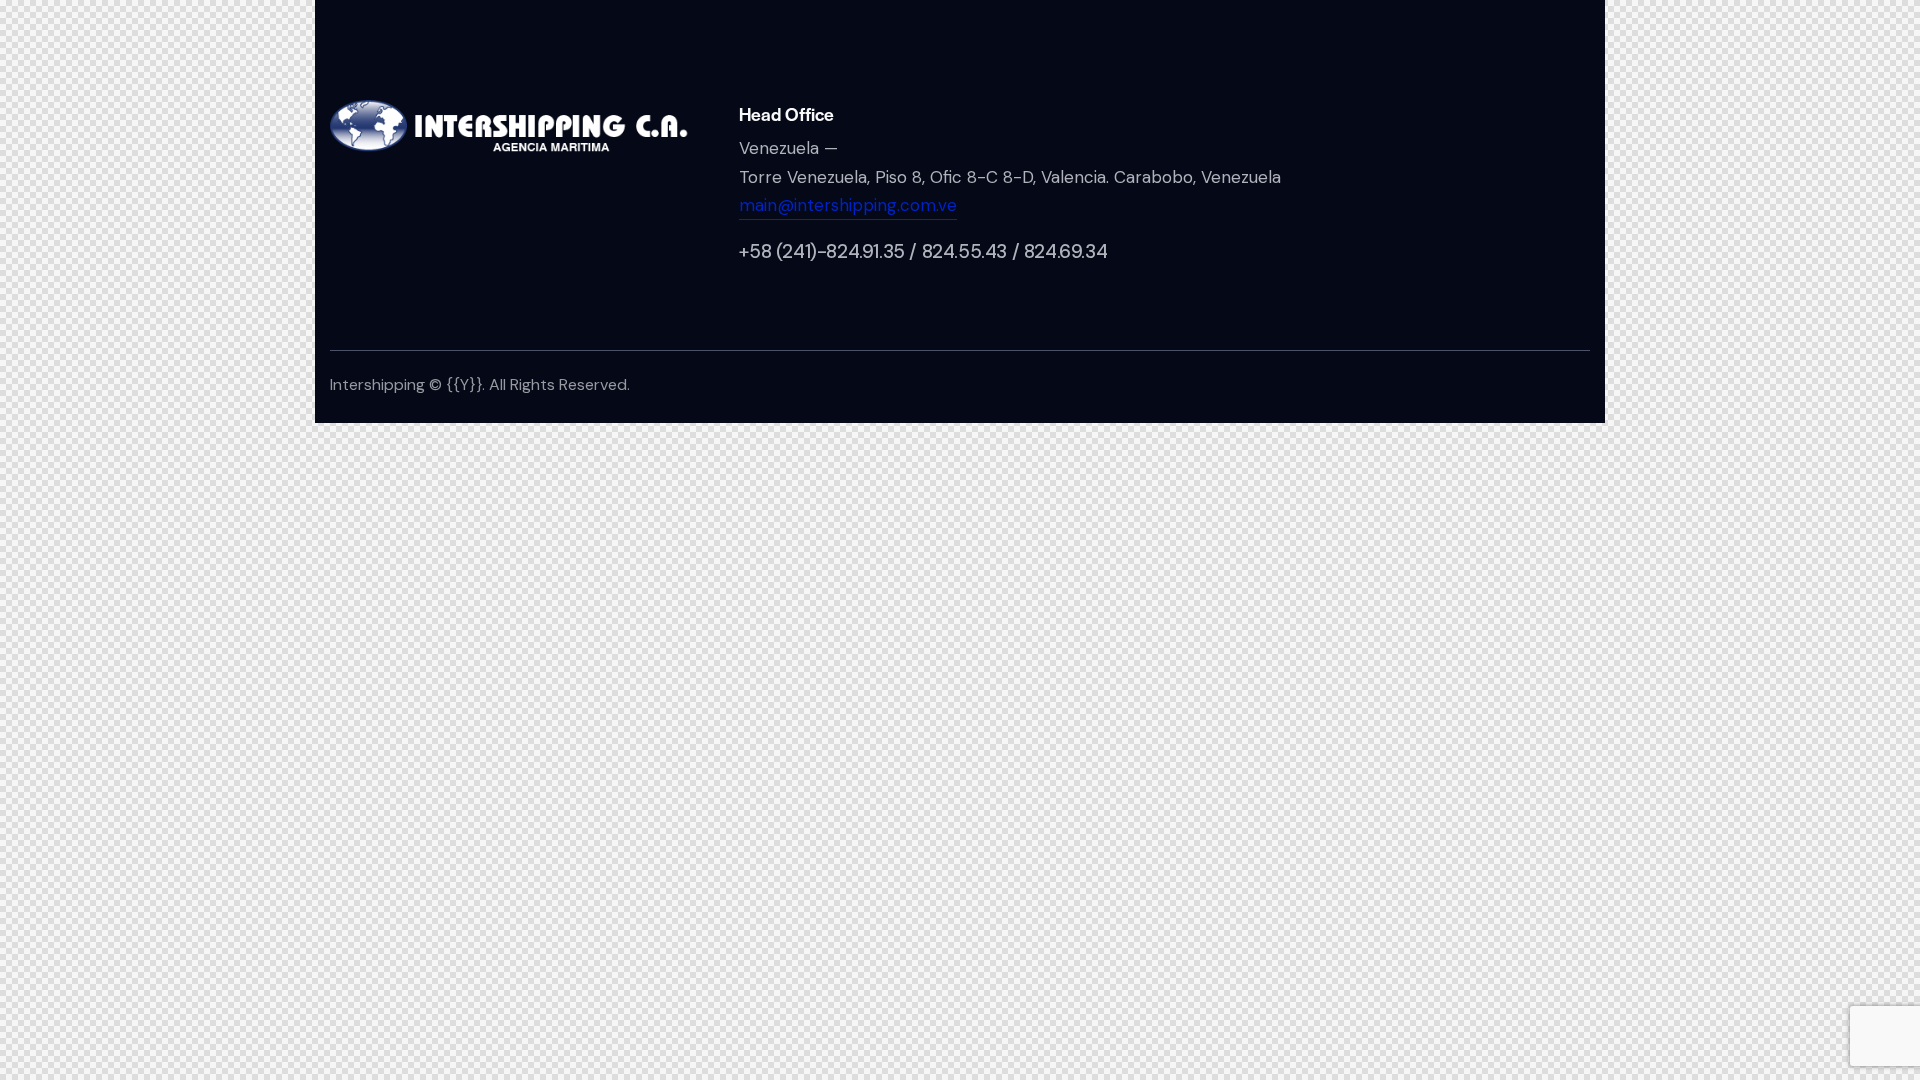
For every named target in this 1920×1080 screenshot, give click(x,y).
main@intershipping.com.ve (848, 205)
